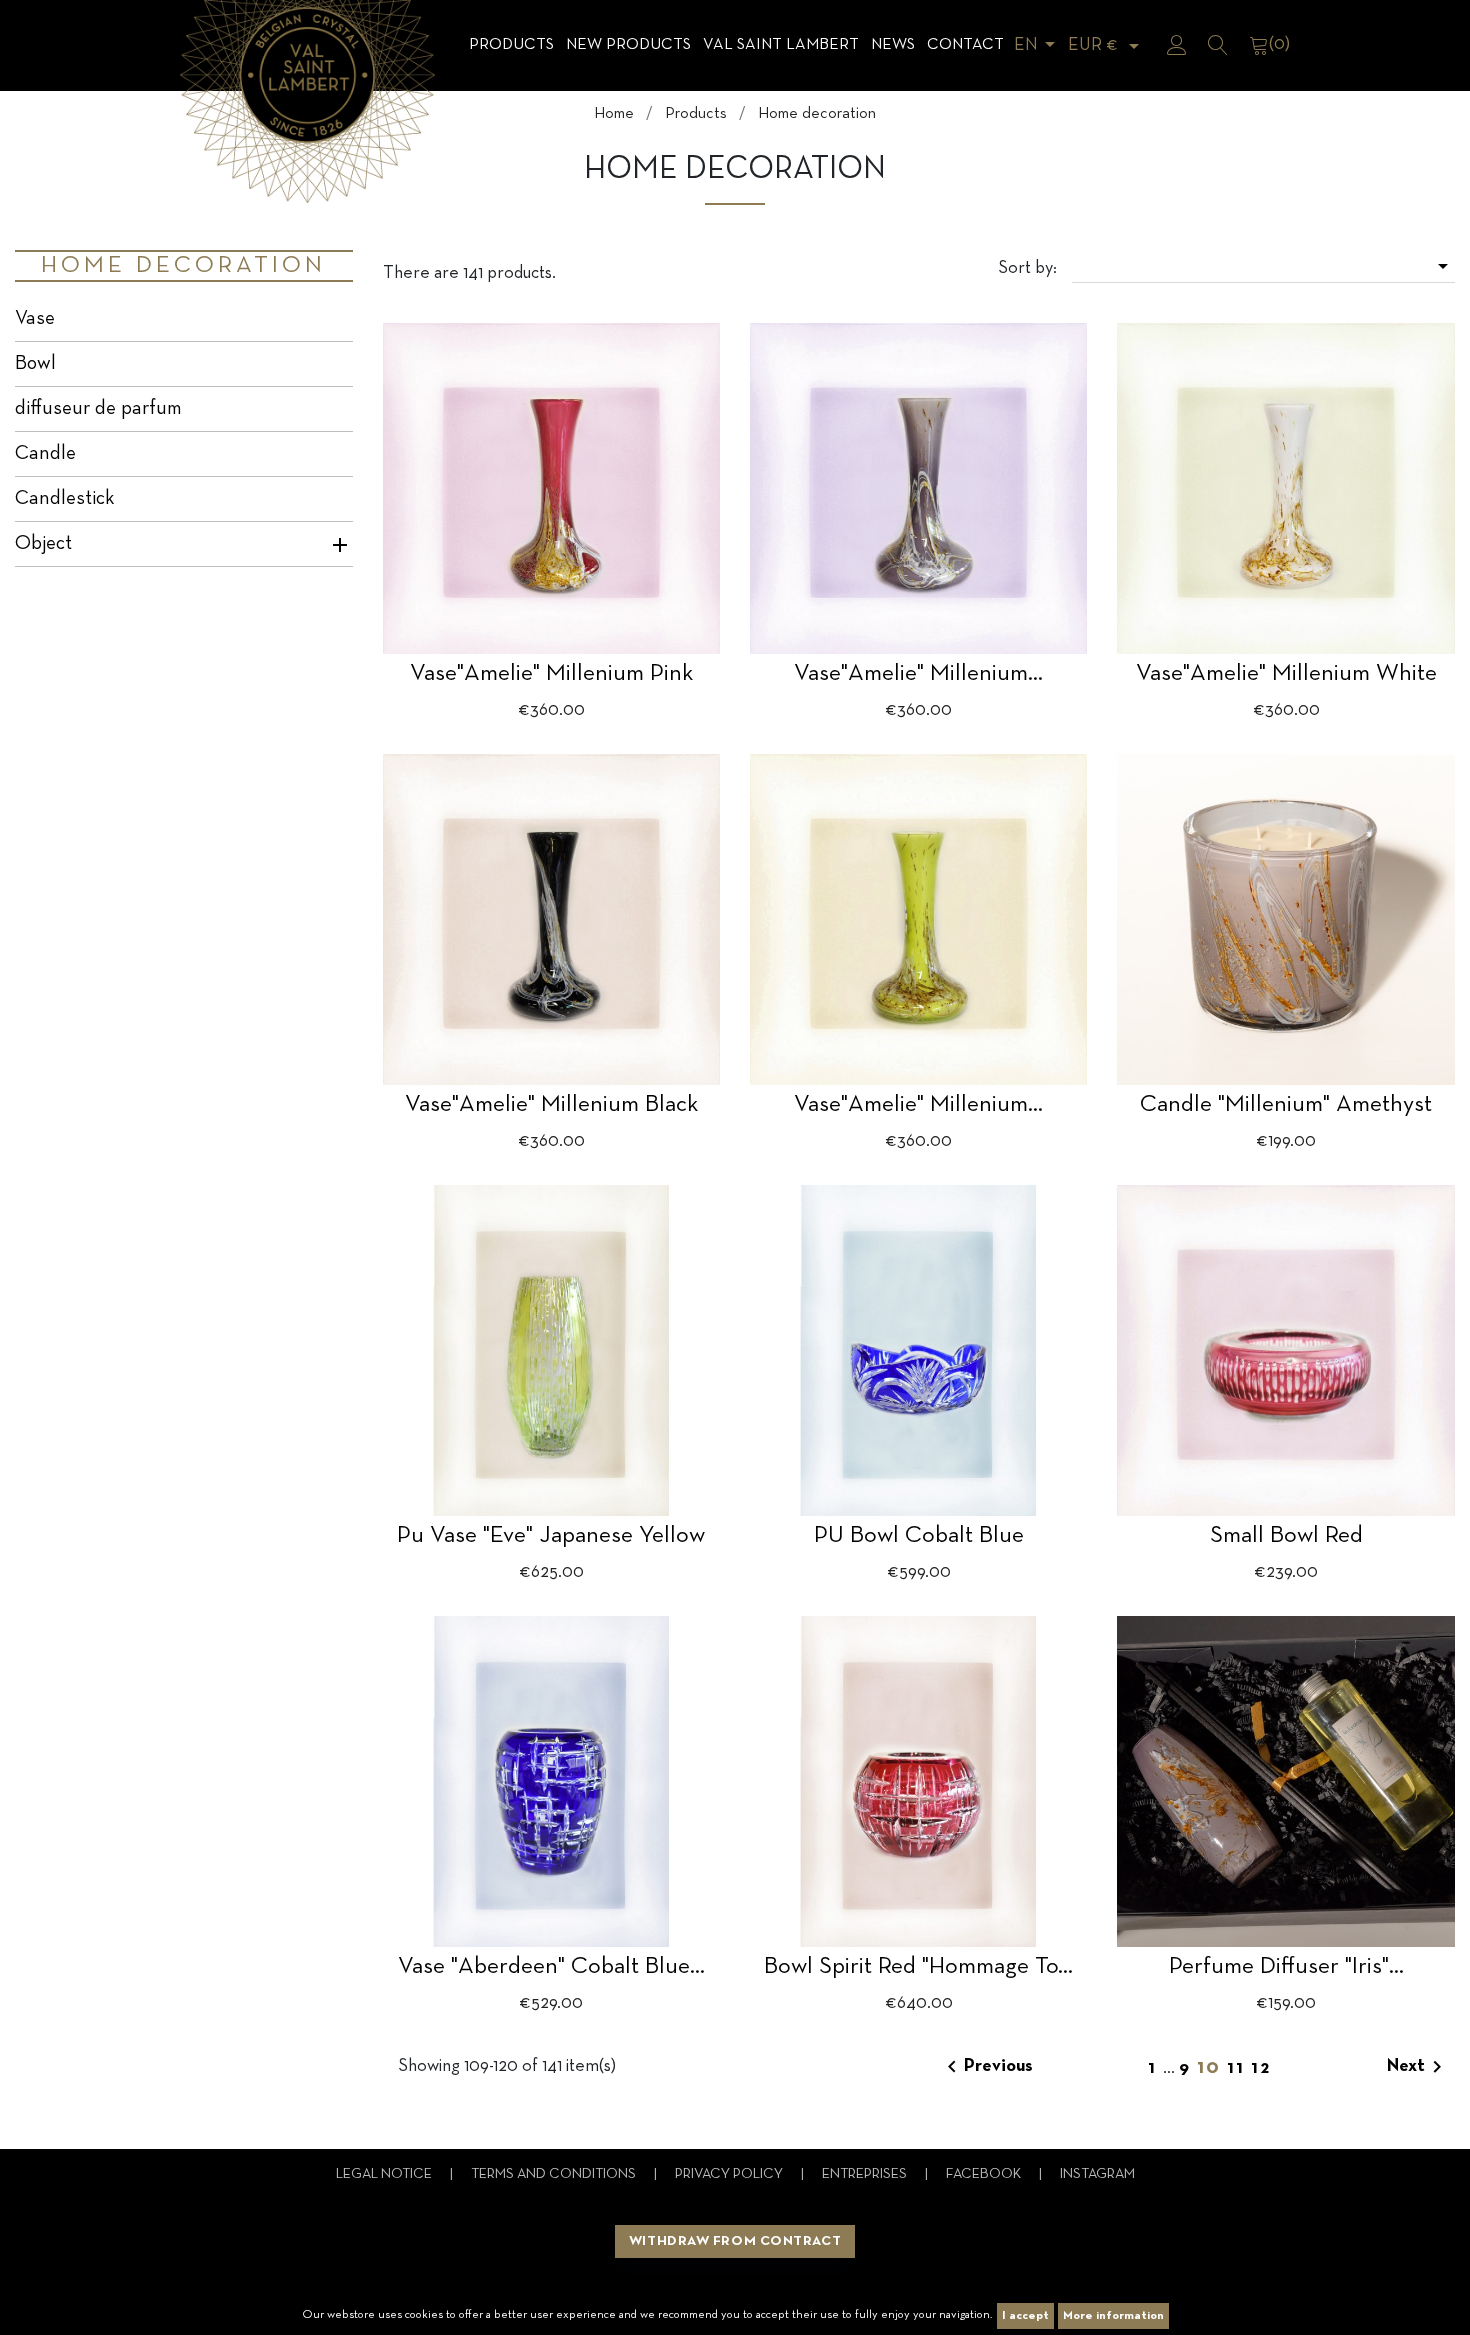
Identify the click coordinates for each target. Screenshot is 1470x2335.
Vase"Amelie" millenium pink (551, 674)
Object (43, 544)
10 (1212, 2068)
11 (1239, 2068)
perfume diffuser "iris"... (1286, 1967)
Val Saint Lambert (781, 45)
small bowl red (1286, 1536)
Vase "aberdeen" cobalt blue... (551, 1967)
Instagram (1097, 2174)
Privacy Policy (730, 2174)
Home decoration (183, 266)
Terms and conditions (555, 2174)
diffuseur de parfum (98, 409)
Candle (45, 454)
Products (511, 45)
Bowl (35, 364)
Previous (986, 2067)
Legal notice (385, 2174)
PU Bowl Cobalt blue (919, 1536)
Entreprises (866, 2174)
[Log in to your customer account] (1177, 45)
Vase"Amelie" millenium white (1286, 674)
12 (1261, 2068)
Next (1418, 2067)
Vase (35, 319)
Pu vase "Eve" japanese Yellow (551, 1536)
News (893, 45)
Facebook (985, 2174)
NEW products (628, 45)
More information (1113, 2316)
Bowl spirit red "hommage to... (918, 1967)
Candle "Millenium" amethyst (1286, 1105)
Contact (965, 45)
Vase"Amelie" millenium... (918, 674)
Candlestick (65, 499)
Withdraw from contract (735, 2241)
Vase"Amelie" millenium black (551, 1105)
